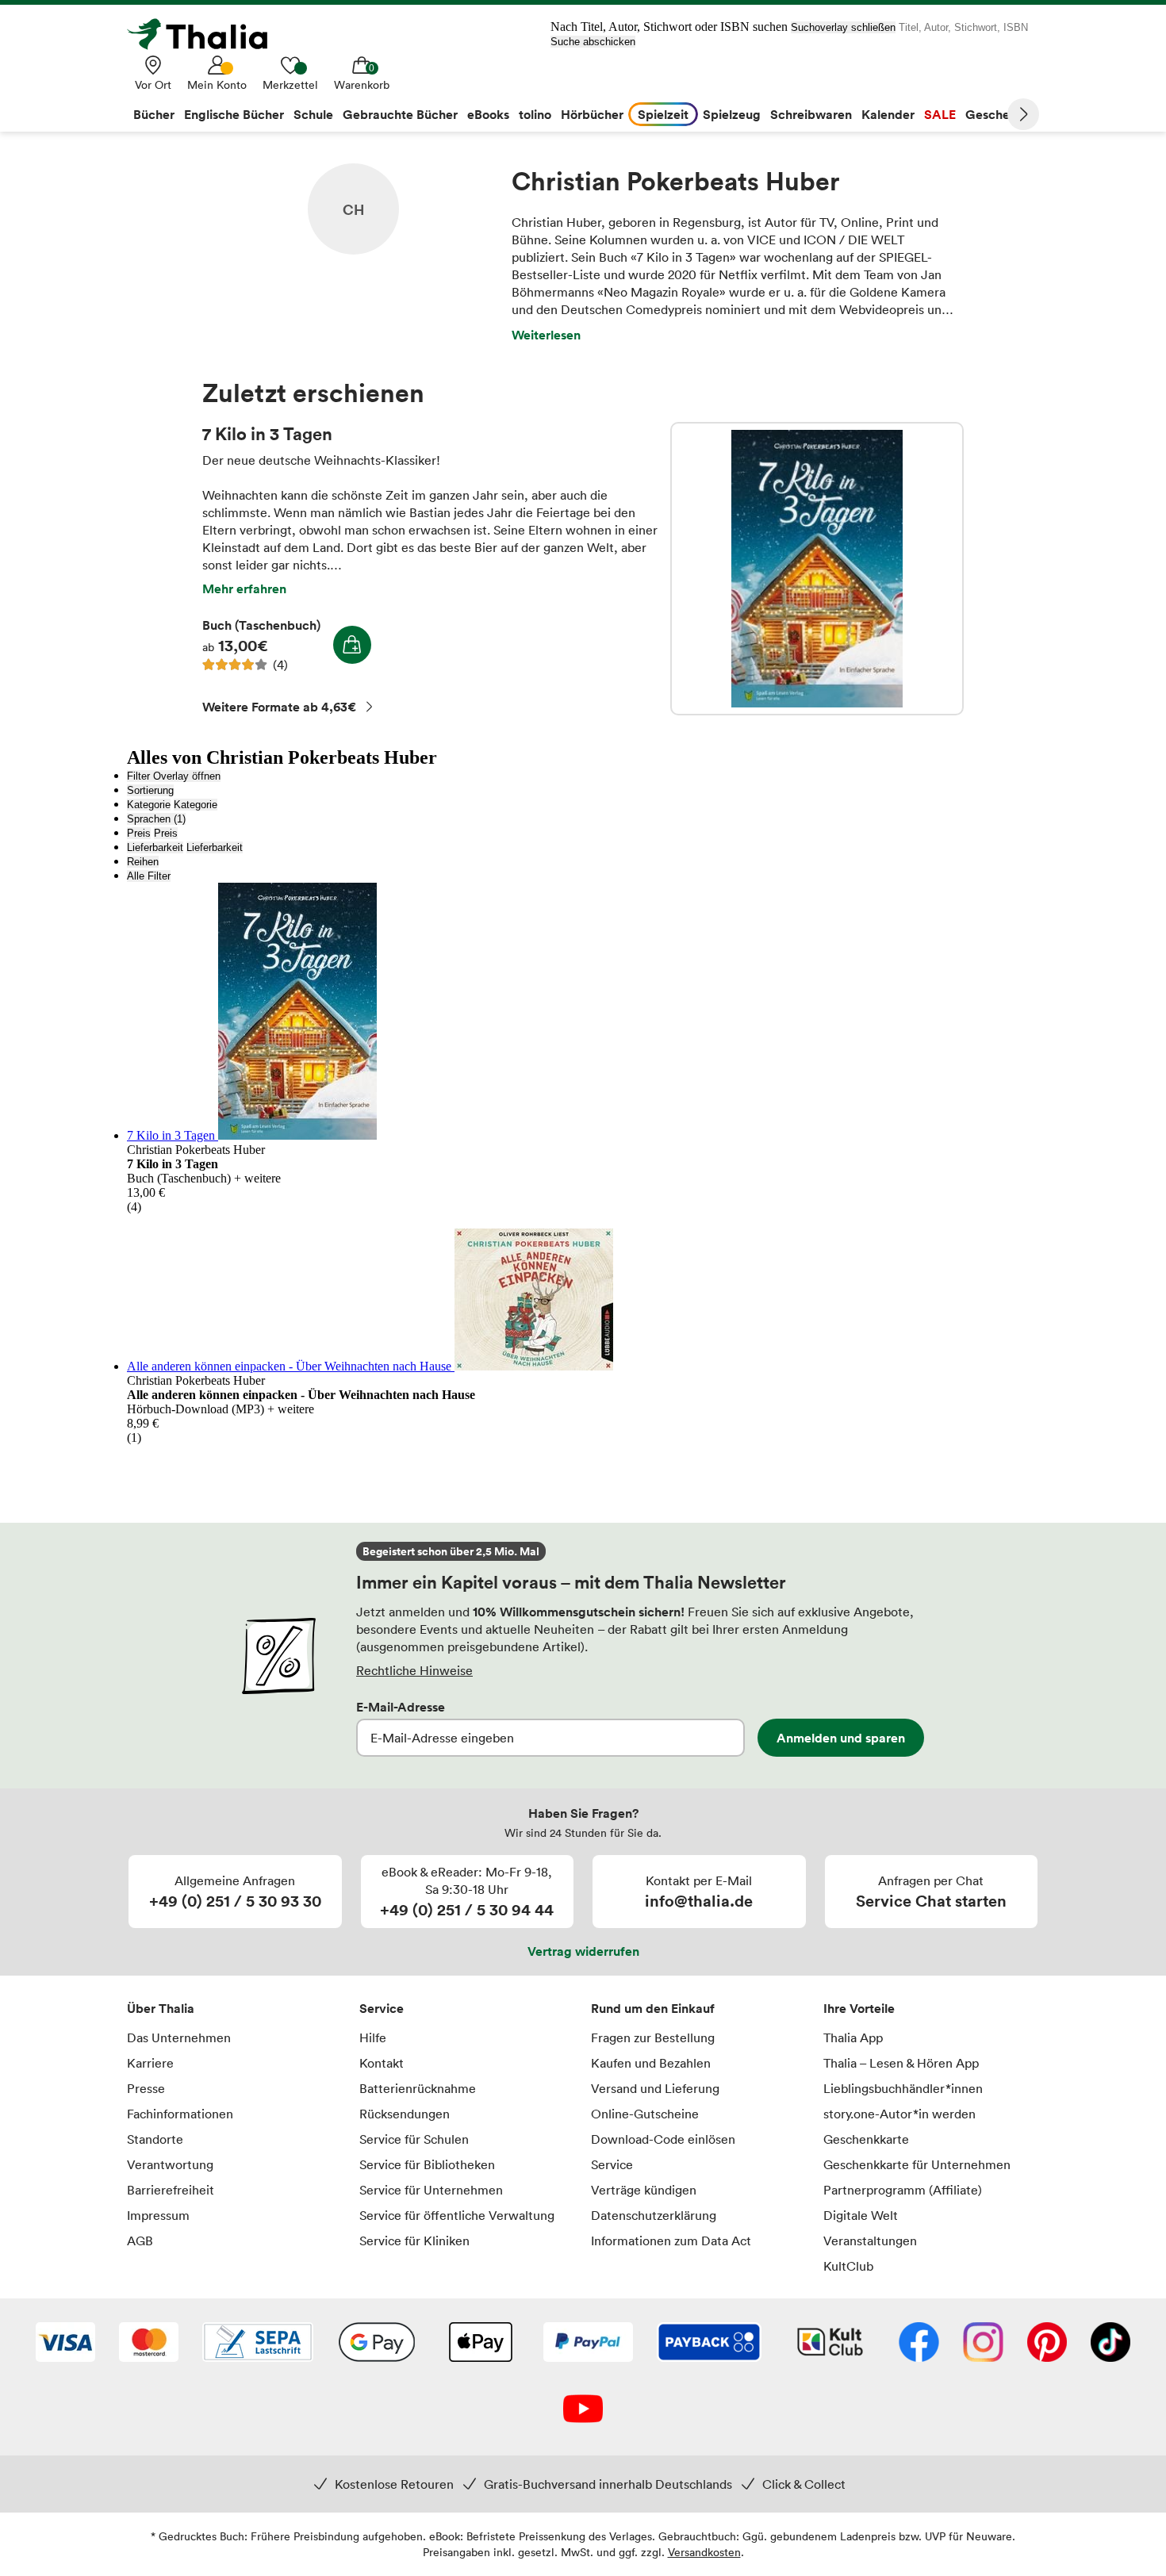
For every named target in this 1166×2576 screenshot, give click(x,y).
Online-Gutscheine (645, 2114)
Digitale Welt (861, 2215)
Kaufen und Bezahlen (651, 2063)
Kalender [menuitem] (888, 114)
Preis (139, 833)
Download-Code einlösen (663, 2139)
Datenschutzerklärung (654, 2215)
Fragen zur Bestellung (653, 2037)
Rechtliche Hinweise (414, 1670)
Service (382, 2008)
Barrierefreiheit (171, 2190)
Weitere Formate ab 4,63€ (279, 707)
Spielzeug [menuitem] (732, 114)
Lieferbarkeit (155, 847)
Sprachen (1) (156, 819)
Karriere (150, 2063)
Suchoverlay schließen (843, 27)
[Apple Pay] (480, 2344)
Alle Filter (149, 876)
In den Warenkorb (352, 645)
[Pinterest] (1047, 2344)
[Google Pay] (377, 2344)
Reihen (143, 862)
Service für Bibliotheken (427, 2164)
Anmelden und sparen (841, 1738)
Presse (146, 2088)
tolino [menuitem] (535, 114)
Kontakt (382, 2063)
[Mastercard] (149, 2344)
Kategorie (149, 805)
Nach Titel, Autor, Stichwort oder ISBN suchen (669, 27)
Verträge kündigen (644, 2190)
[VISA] (65, 2344)
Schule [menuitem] (313, 114)
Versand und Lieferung (655, 2088)
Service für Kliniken (414, 2241)
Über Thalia (161, 2008)
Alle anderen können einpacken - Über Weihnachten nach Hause (291, 1366)
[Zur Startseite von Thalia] (206, 34)
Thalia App (853, 2037)
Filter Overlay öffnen (174, 776)
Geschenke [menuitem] (998, 114)
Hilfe (373, 2037)
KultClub (848, 2266)
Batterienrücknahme (418, 2088)
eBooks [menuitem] (488, 114)
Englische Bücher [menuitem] (234, 114)
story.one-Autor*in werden (899, 2114)
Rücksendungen (405, 2114)
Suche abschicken (593, 42)
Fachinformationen (180, 2114)
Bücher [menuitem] (154, 114)
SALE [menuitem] (940, 114)
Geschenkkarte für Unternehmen (917, 2164)
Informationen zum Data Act (671, 2241)
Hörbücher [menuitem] (592, 114)
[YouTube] (583, 2410)
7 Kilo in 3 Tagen (817, 569)
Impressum (158, 2215)
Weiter (1023, 114)
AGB (140, 2241)
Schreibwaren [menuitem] (811, 114)
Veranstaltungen (870, 2241)
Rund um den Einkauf (653, 2008)
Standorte (155, 2139)
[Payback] (709, 2344)
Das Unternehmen (179, 2037)
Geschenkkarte (866, 2139)
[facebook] (919, 2344)
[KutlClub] (830, 2344)
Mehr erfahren (244, 588)
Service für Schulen (414, 2139)
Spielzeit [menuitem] (663, 114)
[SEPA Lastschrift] (258, 2344)
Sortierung (150, 790)
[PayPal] (588, 2344)
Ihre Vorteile (859, 2008)
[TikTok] (1110, 2344)
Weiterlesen (546, 335)
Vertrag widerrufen (583, 1951)
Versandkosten (704, 2552)
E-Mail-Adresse (401, 1707)
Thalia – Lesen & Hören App (901, 2063)
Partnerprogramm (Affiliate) (903, 2190)
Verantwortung (170, 2164)
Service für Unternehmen (431, 2190)
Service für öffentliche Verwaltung (457, 2215)
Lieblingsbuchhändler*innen (903, 2088)
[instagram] (983, 2344)
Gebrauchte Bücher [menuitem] (400, 114)
